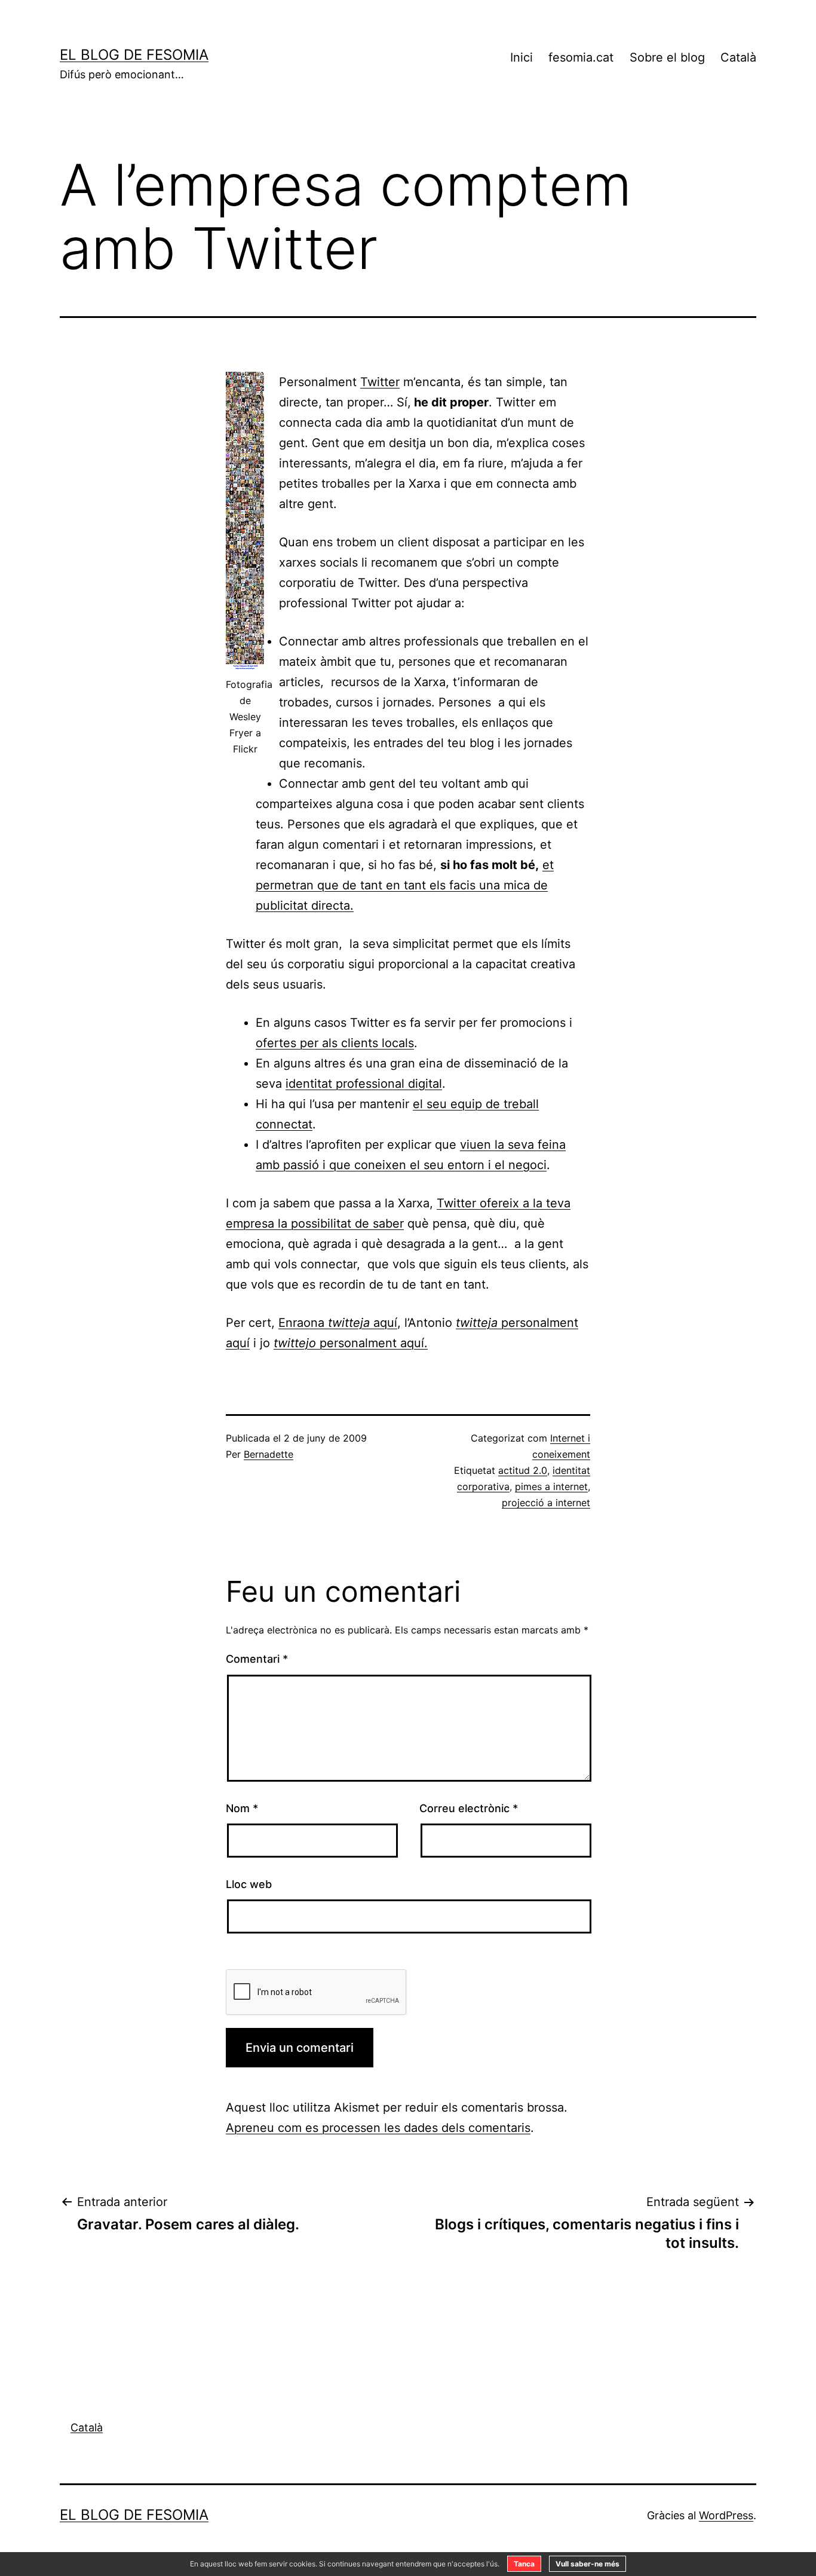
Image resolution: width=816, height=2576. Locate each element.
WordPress (726, 2515)
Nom (242, 1808)
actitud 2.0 (523, 1470)
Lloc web (249, 1884)
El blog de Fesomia (134, 55)
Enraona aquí (338, 1323)
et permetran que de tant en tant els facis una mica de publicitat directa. (405, 885)
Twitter (380, 382)
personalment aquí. (351, 1343)
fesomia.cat (581, 57)
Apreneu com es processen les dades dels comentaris (378, 2128)
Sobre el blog (667, 57)
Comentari (257, 1659)
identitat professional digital (364, 1084)
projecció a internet (546, 1503)
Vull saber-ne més (588, 2564)
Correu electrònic (469, 1808)
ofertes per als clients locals (335, 1043)
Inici (521, 57)
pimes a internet (551, 1486)
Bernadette (269, 1454)
